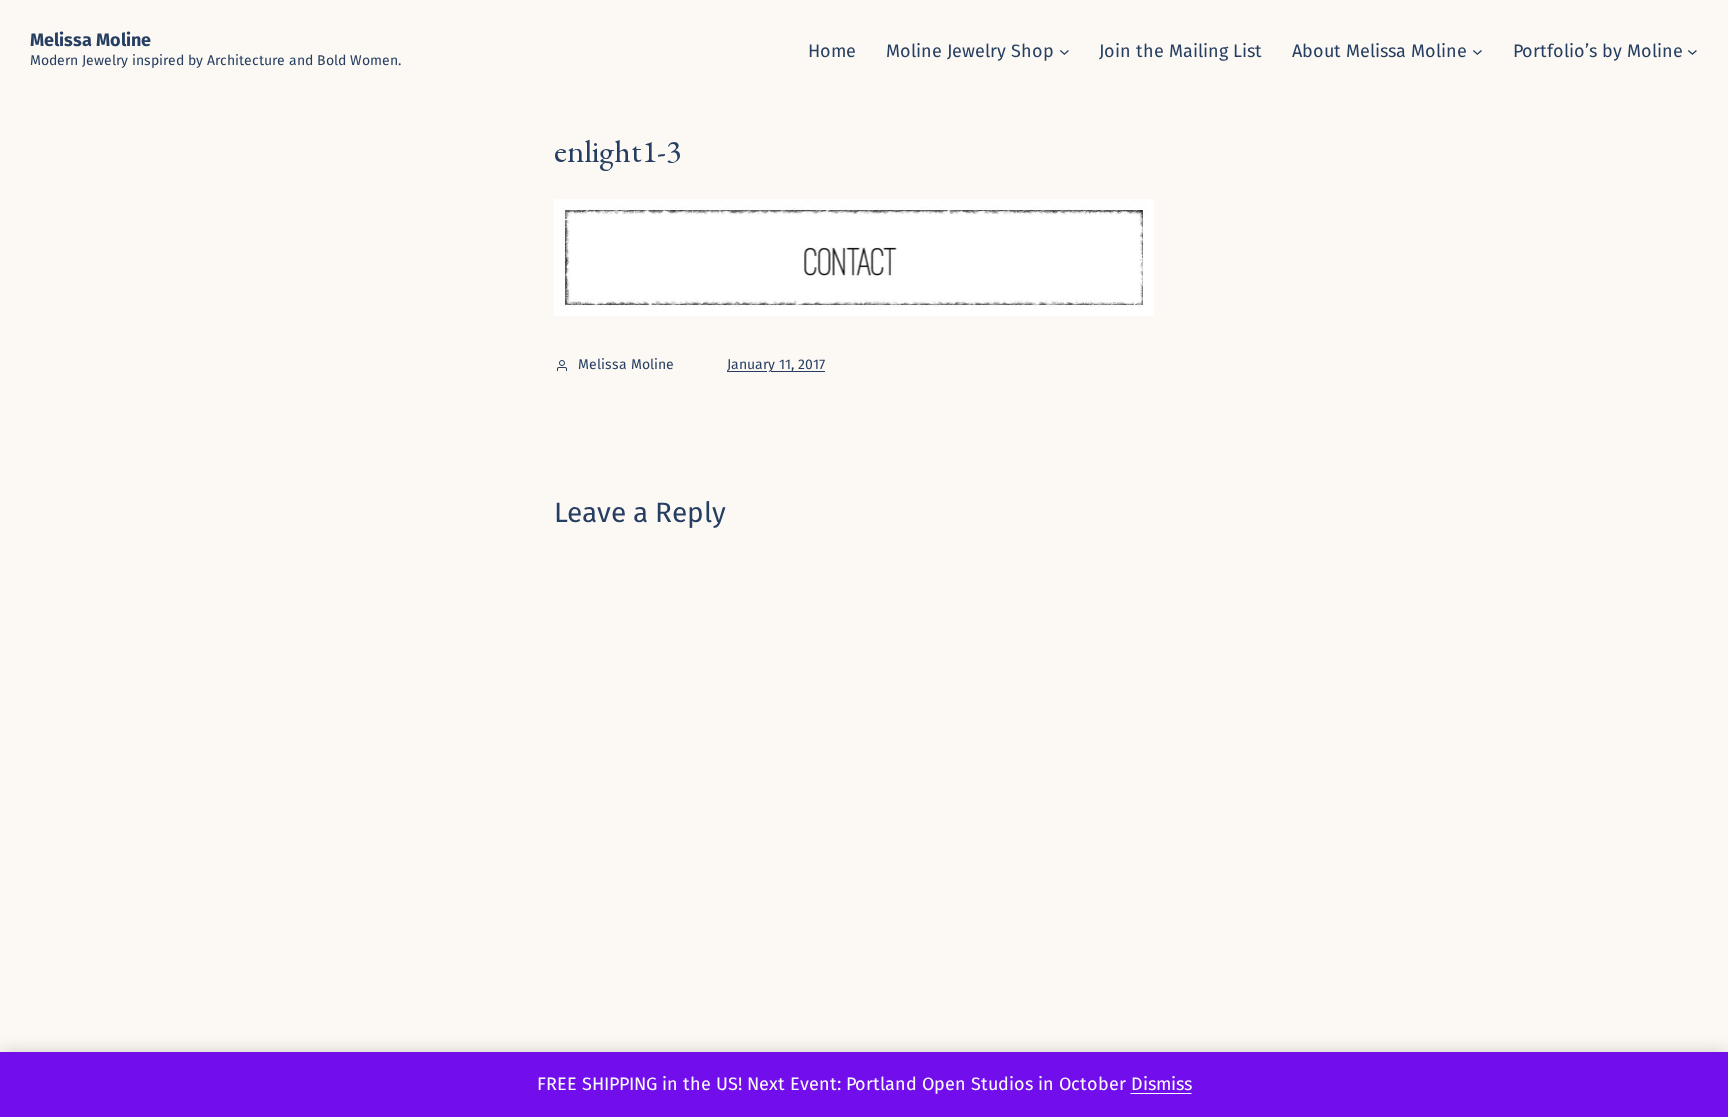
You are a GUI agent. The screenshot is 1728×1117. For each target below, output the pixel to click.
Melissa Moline (90, 40)
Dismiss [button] (1161, 1084)
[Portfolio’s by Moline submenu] (1692, 51)
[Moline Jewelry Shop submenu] (1064, 51)
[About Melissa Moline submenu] (1477, 51)
